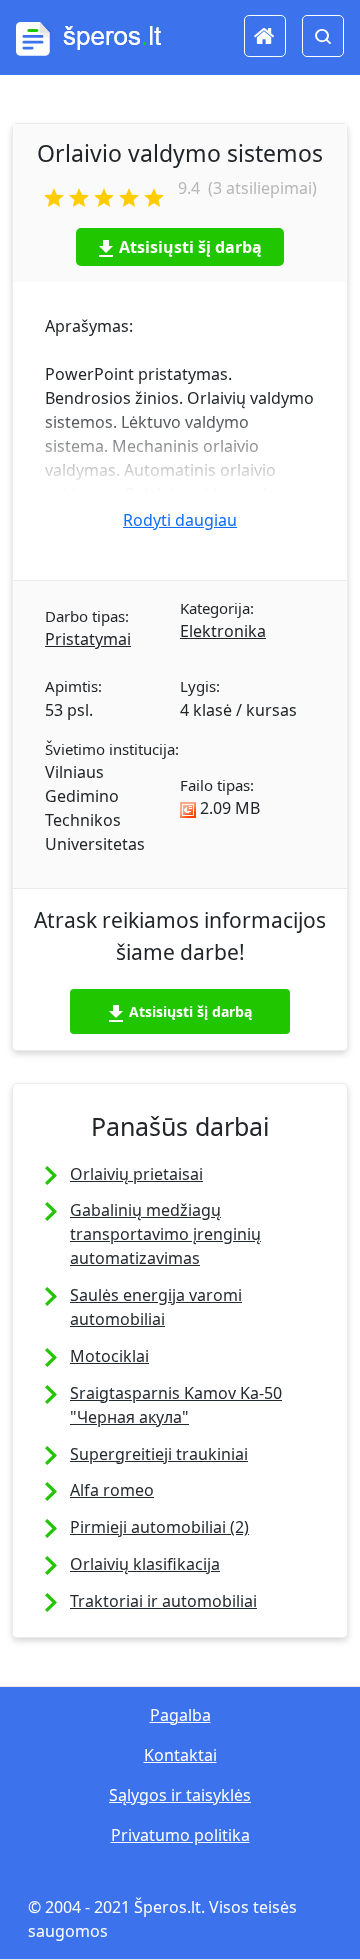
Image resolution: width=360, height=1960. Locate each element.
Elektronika (223, 631)
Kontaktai (180, 1755)
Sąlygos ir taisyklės (180, 1795)
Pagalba (180, 1715)
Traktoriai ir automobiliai (163, 1601)
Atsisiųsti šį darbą (190, 247)
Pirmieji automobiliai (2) (159, 1527)
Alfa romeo (112, 1490)
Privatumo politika (180, 1835)
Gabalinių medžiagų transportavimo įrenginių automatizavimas (165, 1234)
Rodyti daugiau (180, 520)
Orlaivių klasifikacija (145, 1564)
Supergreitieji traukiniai (159, 1454)
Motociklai (109, 1356)
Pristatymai (88, 639)
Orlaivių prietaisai (136, 1174)
